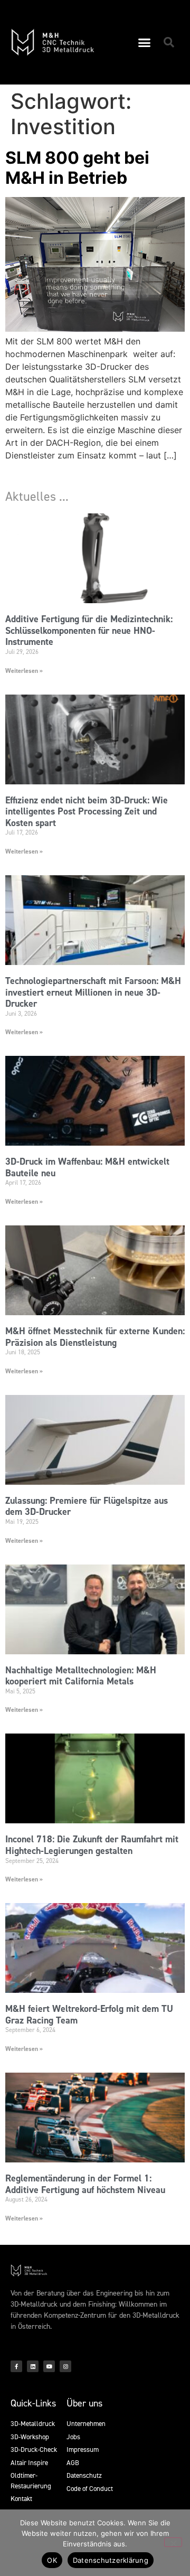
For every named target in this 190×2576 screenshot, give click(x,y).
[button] (145, 42)
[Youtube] (49, 2366)
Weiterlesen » (24, 671)
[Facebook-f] (16, 2366)
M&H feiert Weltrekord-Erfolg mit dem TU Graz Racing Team (89, 2015)
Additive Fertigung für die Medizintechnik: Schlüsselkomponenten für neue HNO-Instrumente (89, 630)
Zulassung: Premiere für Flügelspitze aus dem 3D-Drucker (87, 1506)
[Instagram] (65, 2366)
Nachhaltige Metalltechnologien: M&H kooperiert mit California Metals (81, 1676)
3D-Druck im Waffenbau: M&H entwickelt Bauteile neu (87, 1167)
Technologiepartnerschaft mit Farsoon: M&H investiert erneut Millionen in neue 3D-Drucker (93, 992)
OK (52, 2560)
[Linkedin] (33, 2366)
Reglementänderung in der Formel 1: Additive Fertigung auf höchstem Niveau (85, 2184)
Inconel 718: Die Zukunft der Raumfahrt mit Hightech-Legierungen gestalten (92, 1845)
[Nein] (173, 2542)
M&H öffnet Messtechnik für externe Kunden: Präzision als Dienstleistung (95, 1337)
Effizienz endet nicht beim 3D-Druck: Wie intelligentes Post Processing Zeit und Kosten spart (87, 812)
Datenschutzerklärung (111, 2560)
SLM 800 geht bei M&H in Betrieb (77, 168)
